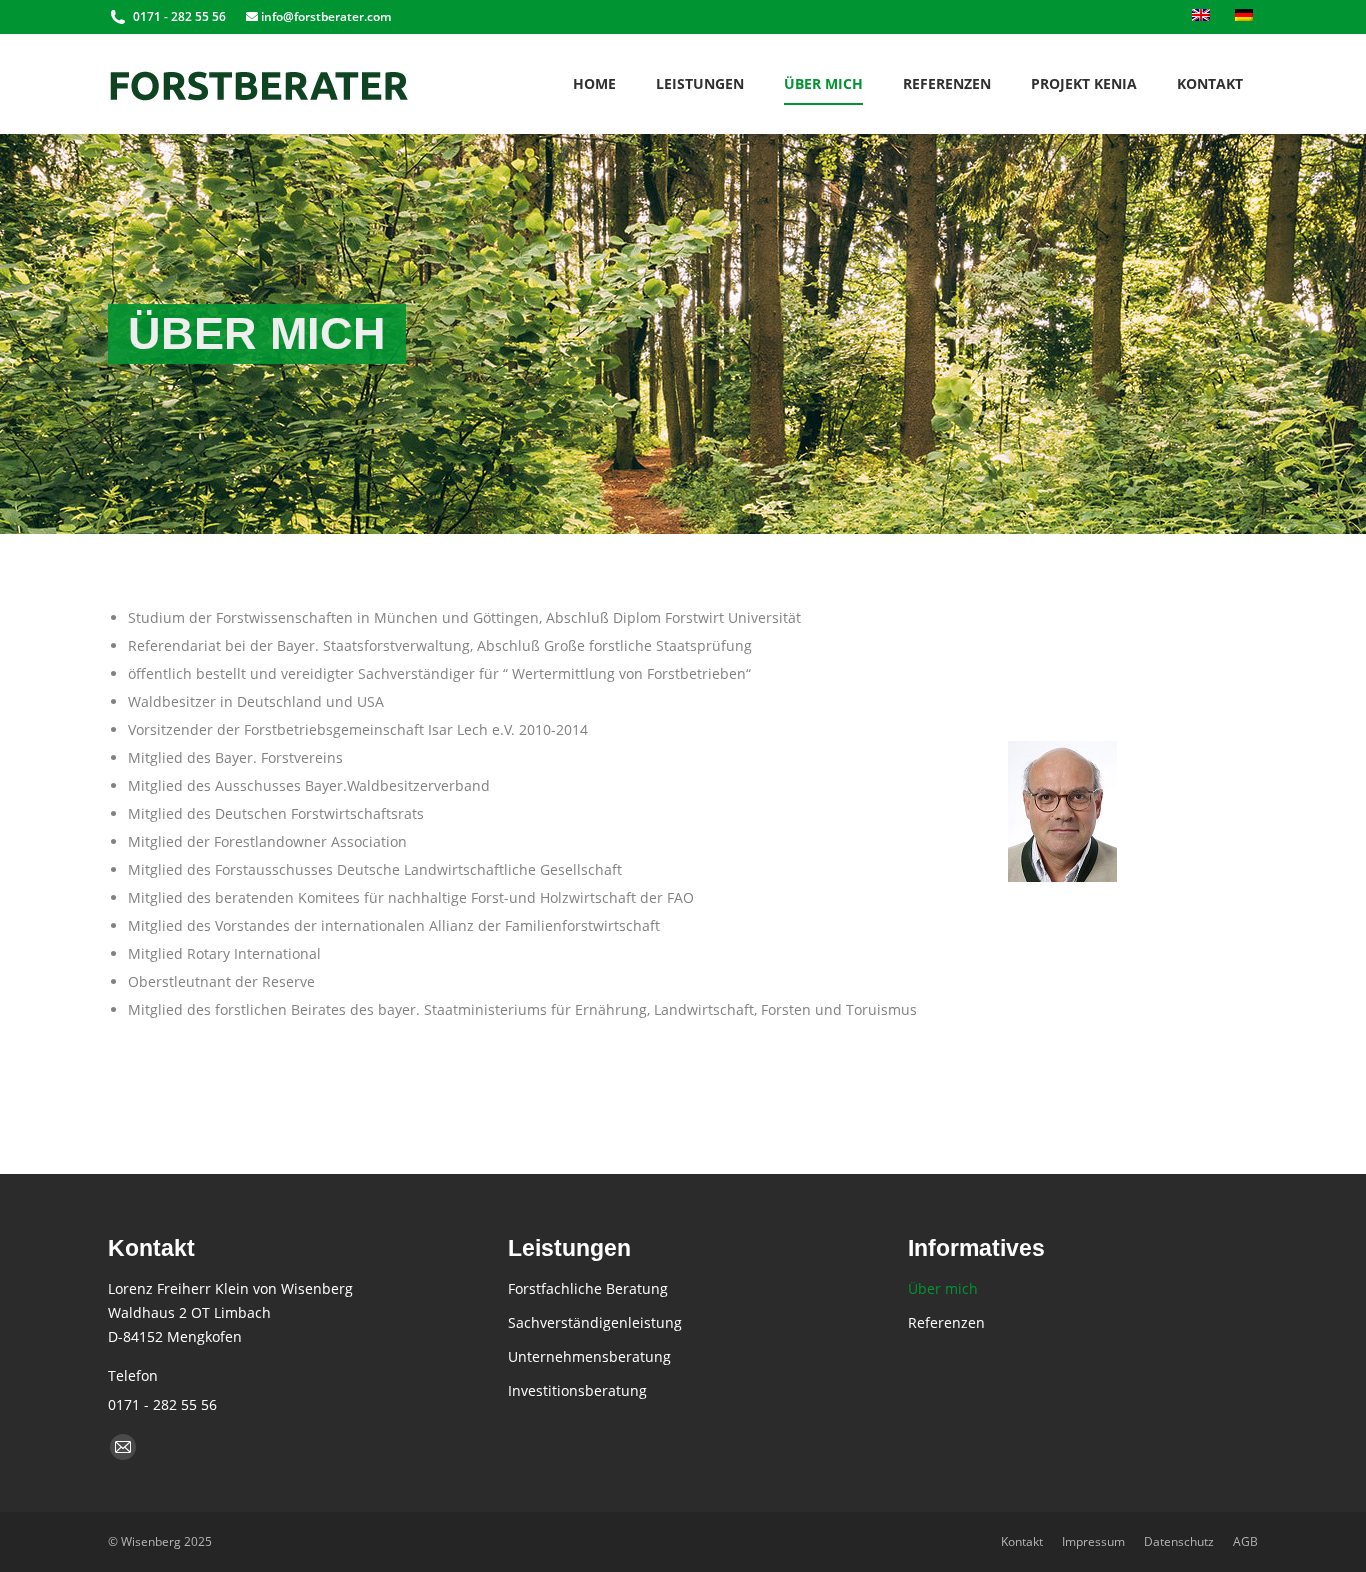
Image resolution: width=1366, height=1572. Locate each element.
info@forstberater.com (324, 16)
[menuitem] (1203, 17)
